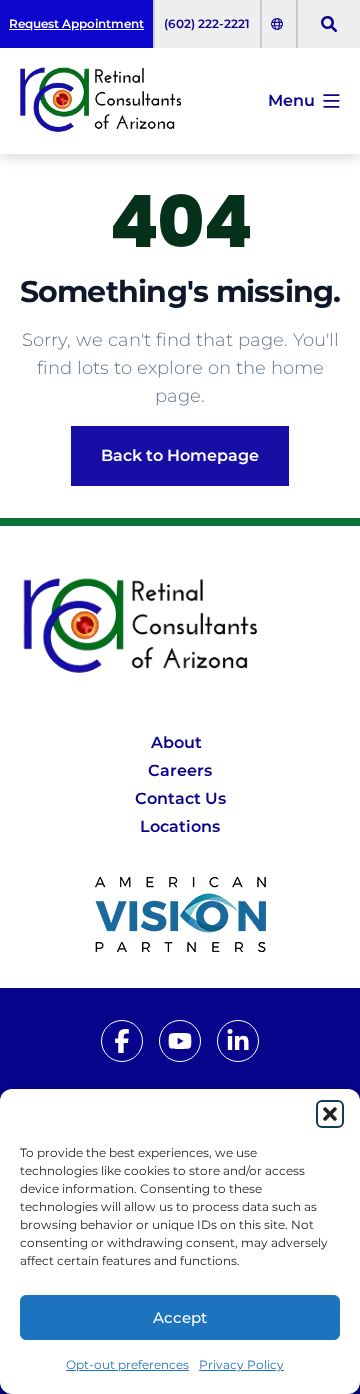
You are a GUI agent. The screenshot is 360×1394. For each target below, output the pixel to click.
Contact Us (180, 798)
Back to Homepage (180, 455)
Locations (180, 826)
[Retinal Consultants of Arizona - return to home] (180, 627)
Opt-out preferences (127, 1364)
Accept (180, 1317)
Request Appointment (76, 23)
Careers (180, 770)
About (176, 742)
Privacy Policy (241, 1364)
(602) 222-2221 (207, 23)
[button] (330, 1114)
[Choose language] (279, 24)
